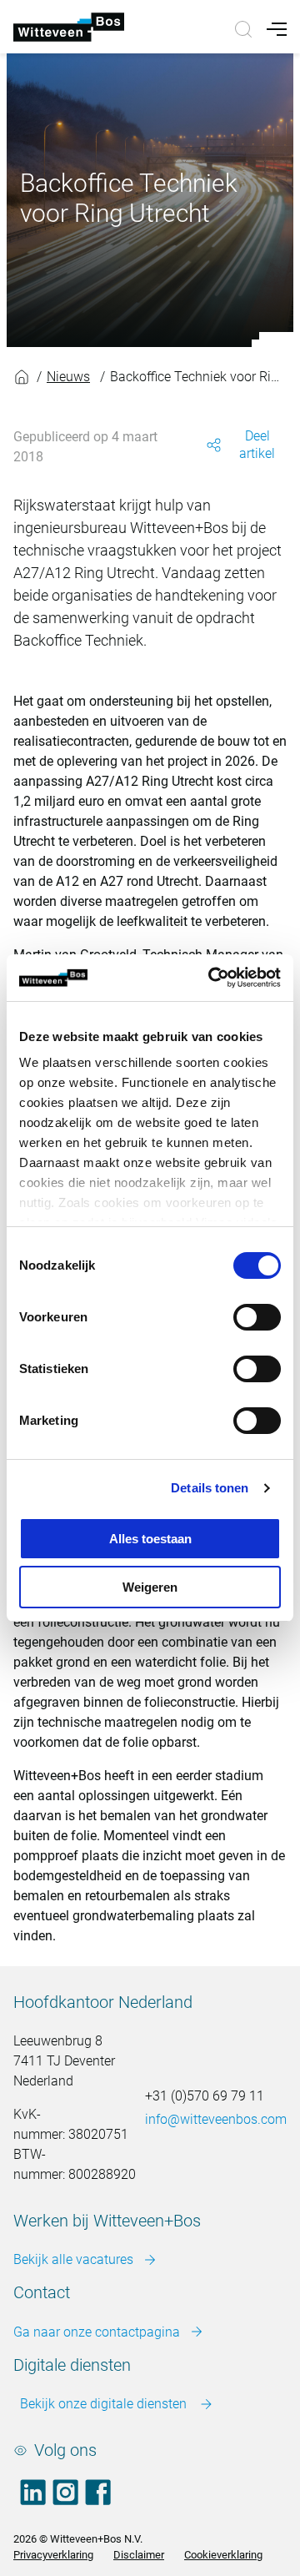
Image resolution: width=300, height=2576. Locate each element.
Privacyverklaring (53, 2555)
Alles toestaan (150, 1539)
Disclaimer (139, 2555)
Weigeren (150, 1587)
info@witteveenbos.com (216, 2119)
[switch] (257, 1317)
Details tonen (210, 1488)
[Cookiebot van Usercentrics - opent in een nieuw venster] (212, 978)
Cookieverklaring (223, 2555)
